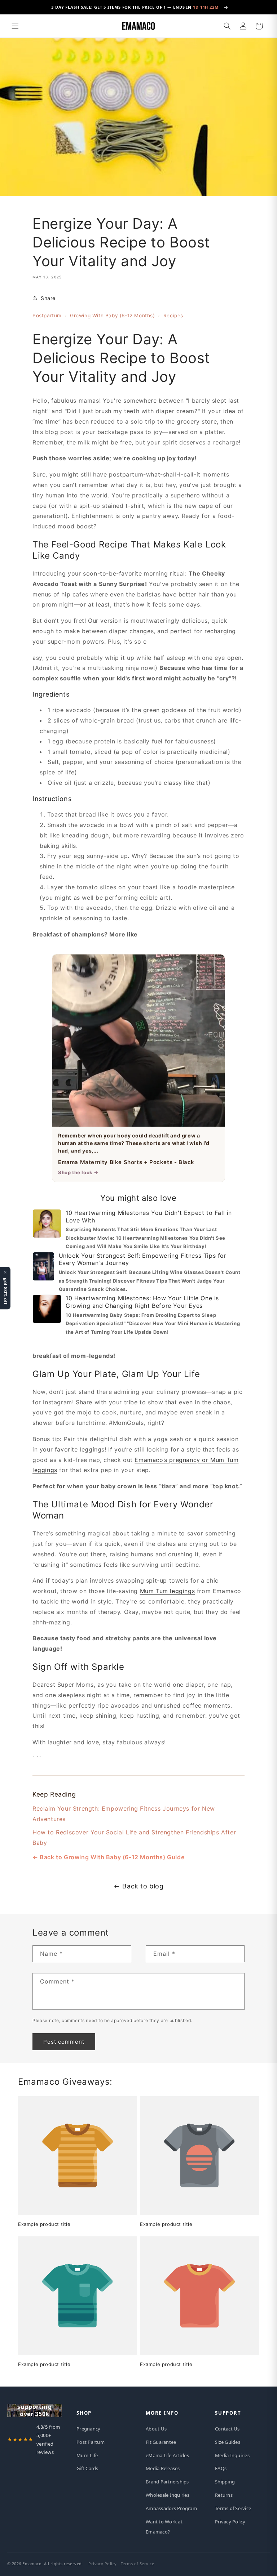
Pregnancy (88, 2429)
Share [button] (48, 298)
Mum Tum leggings (168, 1591)
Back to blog (143, 1886)
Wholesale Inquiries (168, 2495)
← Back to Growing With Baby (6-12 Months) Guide (108, 1857)
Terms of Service (233, 2508)
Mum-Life (87, 2455)
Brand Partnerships (167, 2482)
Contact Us (227, 2429)
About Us (156, 2429)
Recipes (173, 316)
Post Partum (91, 2442)
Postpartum (47, 316)
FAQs (221, 2468)
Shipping (225, 2482)
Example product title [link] (44, 2224)
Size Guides (228, 2442)
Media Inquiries (232, 2455)
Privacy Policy (230, 2522)
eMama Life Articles (167, 2455)
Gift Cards (87, 2468)
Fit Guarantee (161, 2442)
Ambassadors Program (171, 2508)
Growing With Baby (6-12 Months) (113, 316)
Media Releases (163, 2468)
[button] (15, 26)
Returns (224, 2495)
